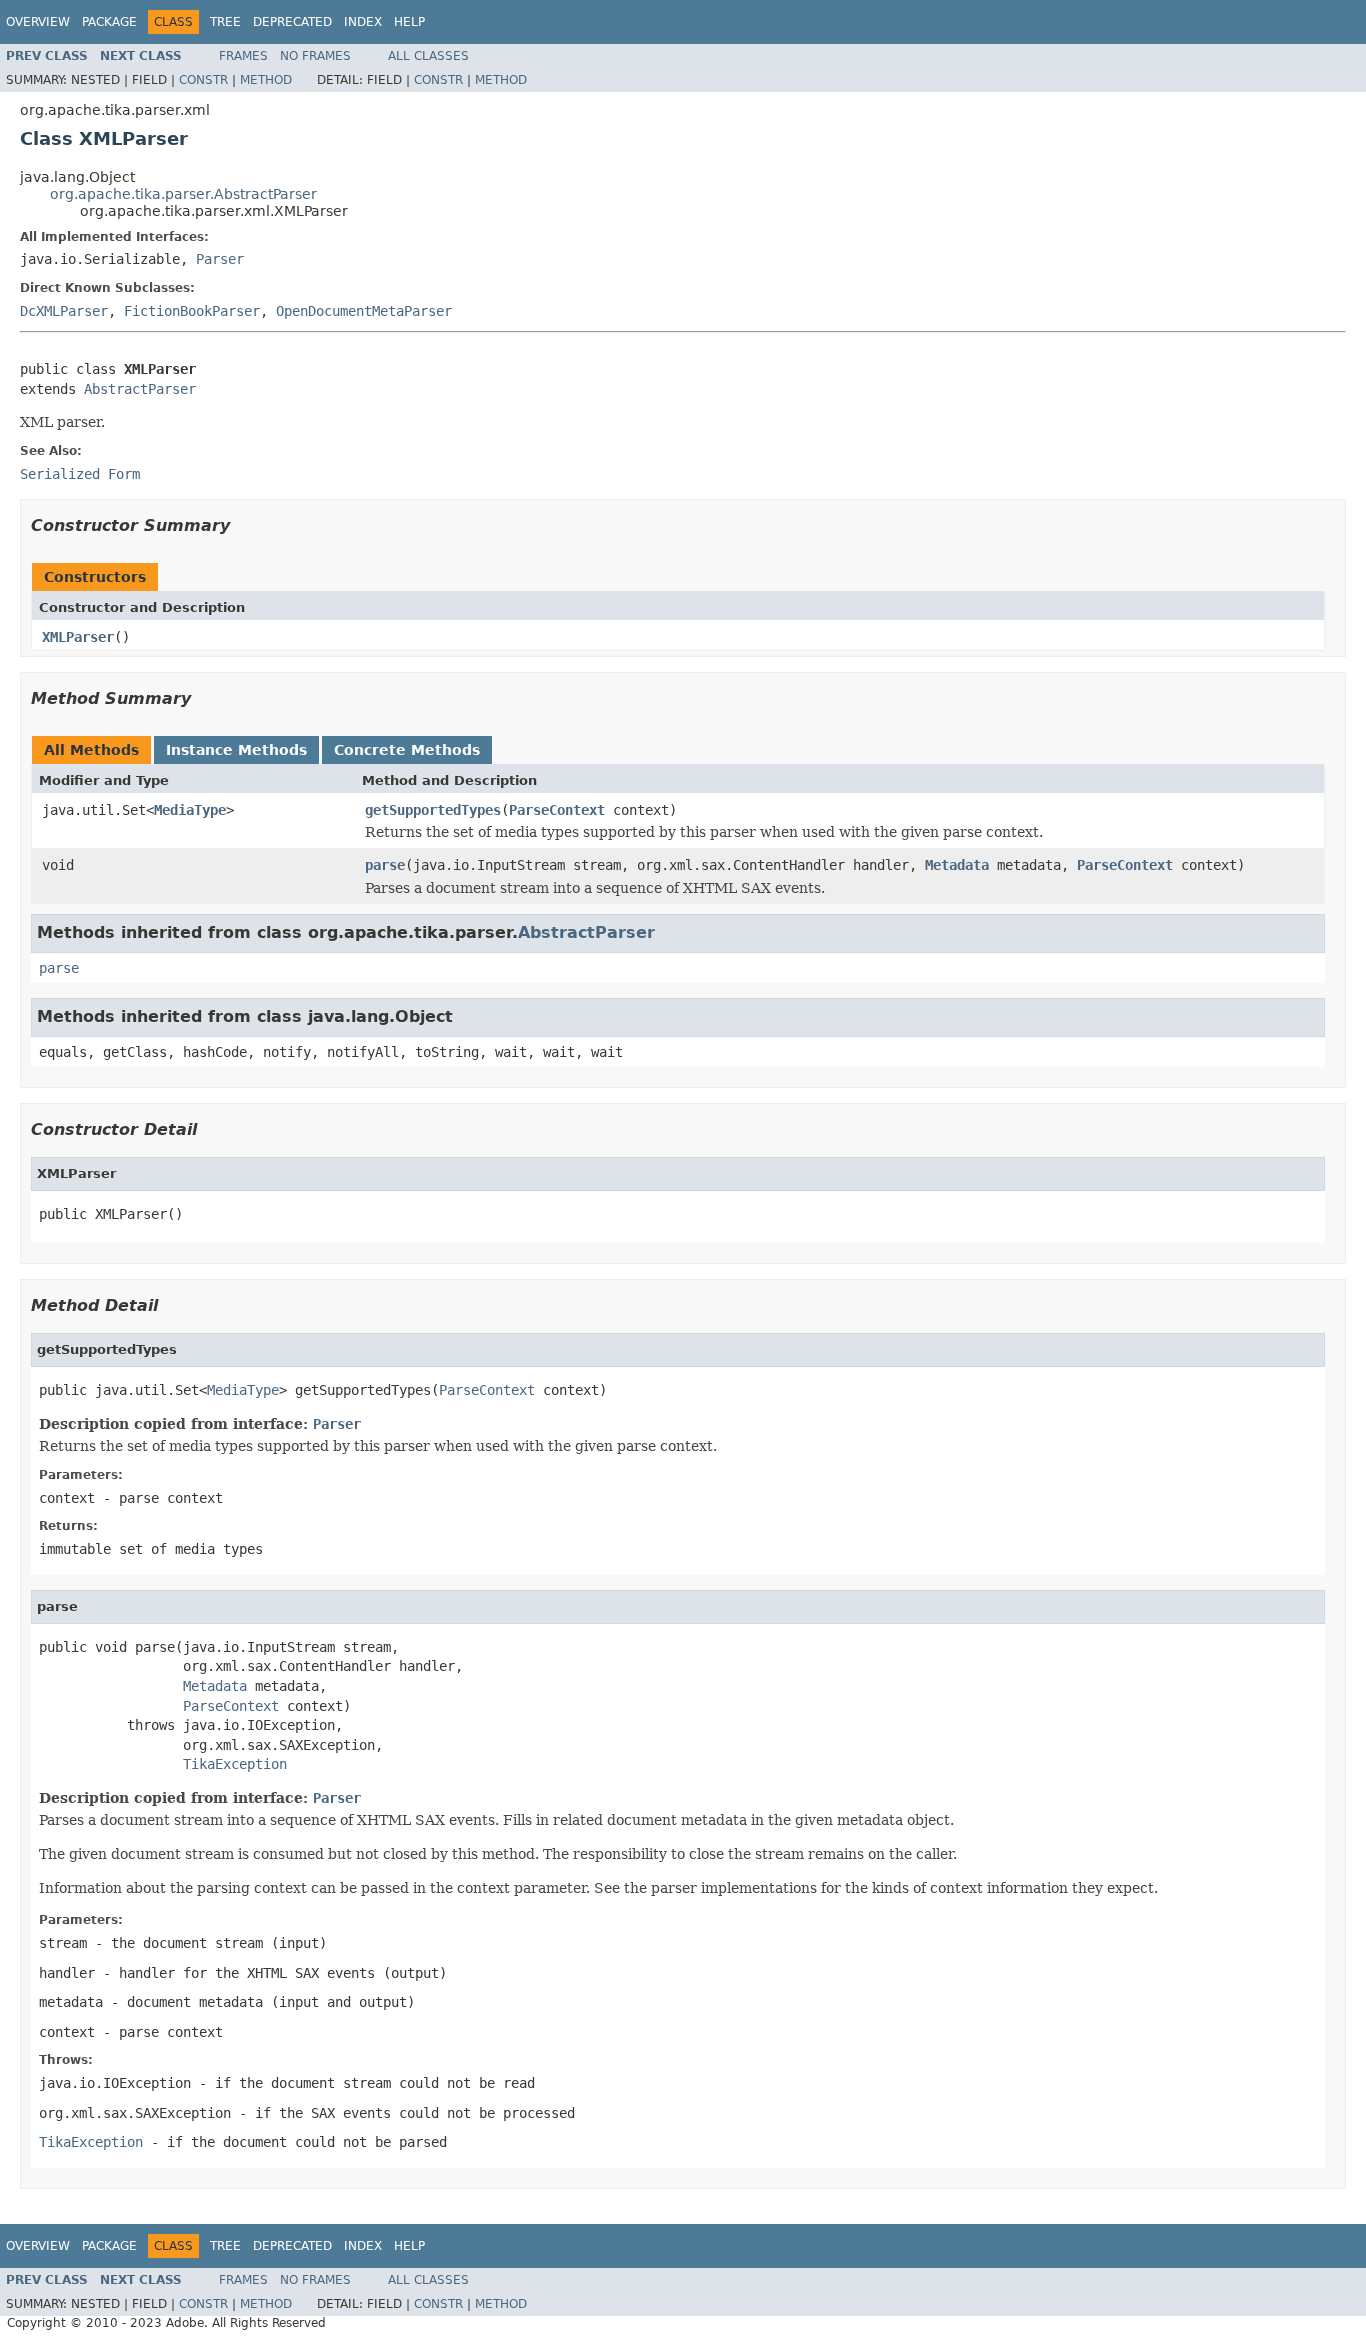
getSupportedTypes (433, 810)
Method (266, 80)
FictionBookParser (192, 311)
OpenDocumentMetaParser (364, 311)
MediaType (190, 810)
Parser (220, 259)
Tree (225, 22)
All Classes (428, 56)
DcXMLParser (64, 311)
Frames (243, 56)
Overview (38, 22)
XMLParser (78, 637)
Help (409, 22)
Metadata (957, 865)
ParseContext (557, 810)
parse (385, 865)
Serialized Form (80, 474)
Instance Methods (236, 750)
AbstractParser (140, 389)
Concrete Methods (407, 750)
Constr (203, 80)
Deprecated (292, 22)
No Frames (315, 56)
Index (363, 22)
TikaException (235, 1764)
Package (109, 22)
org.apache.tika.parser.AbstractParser (183, 194)
